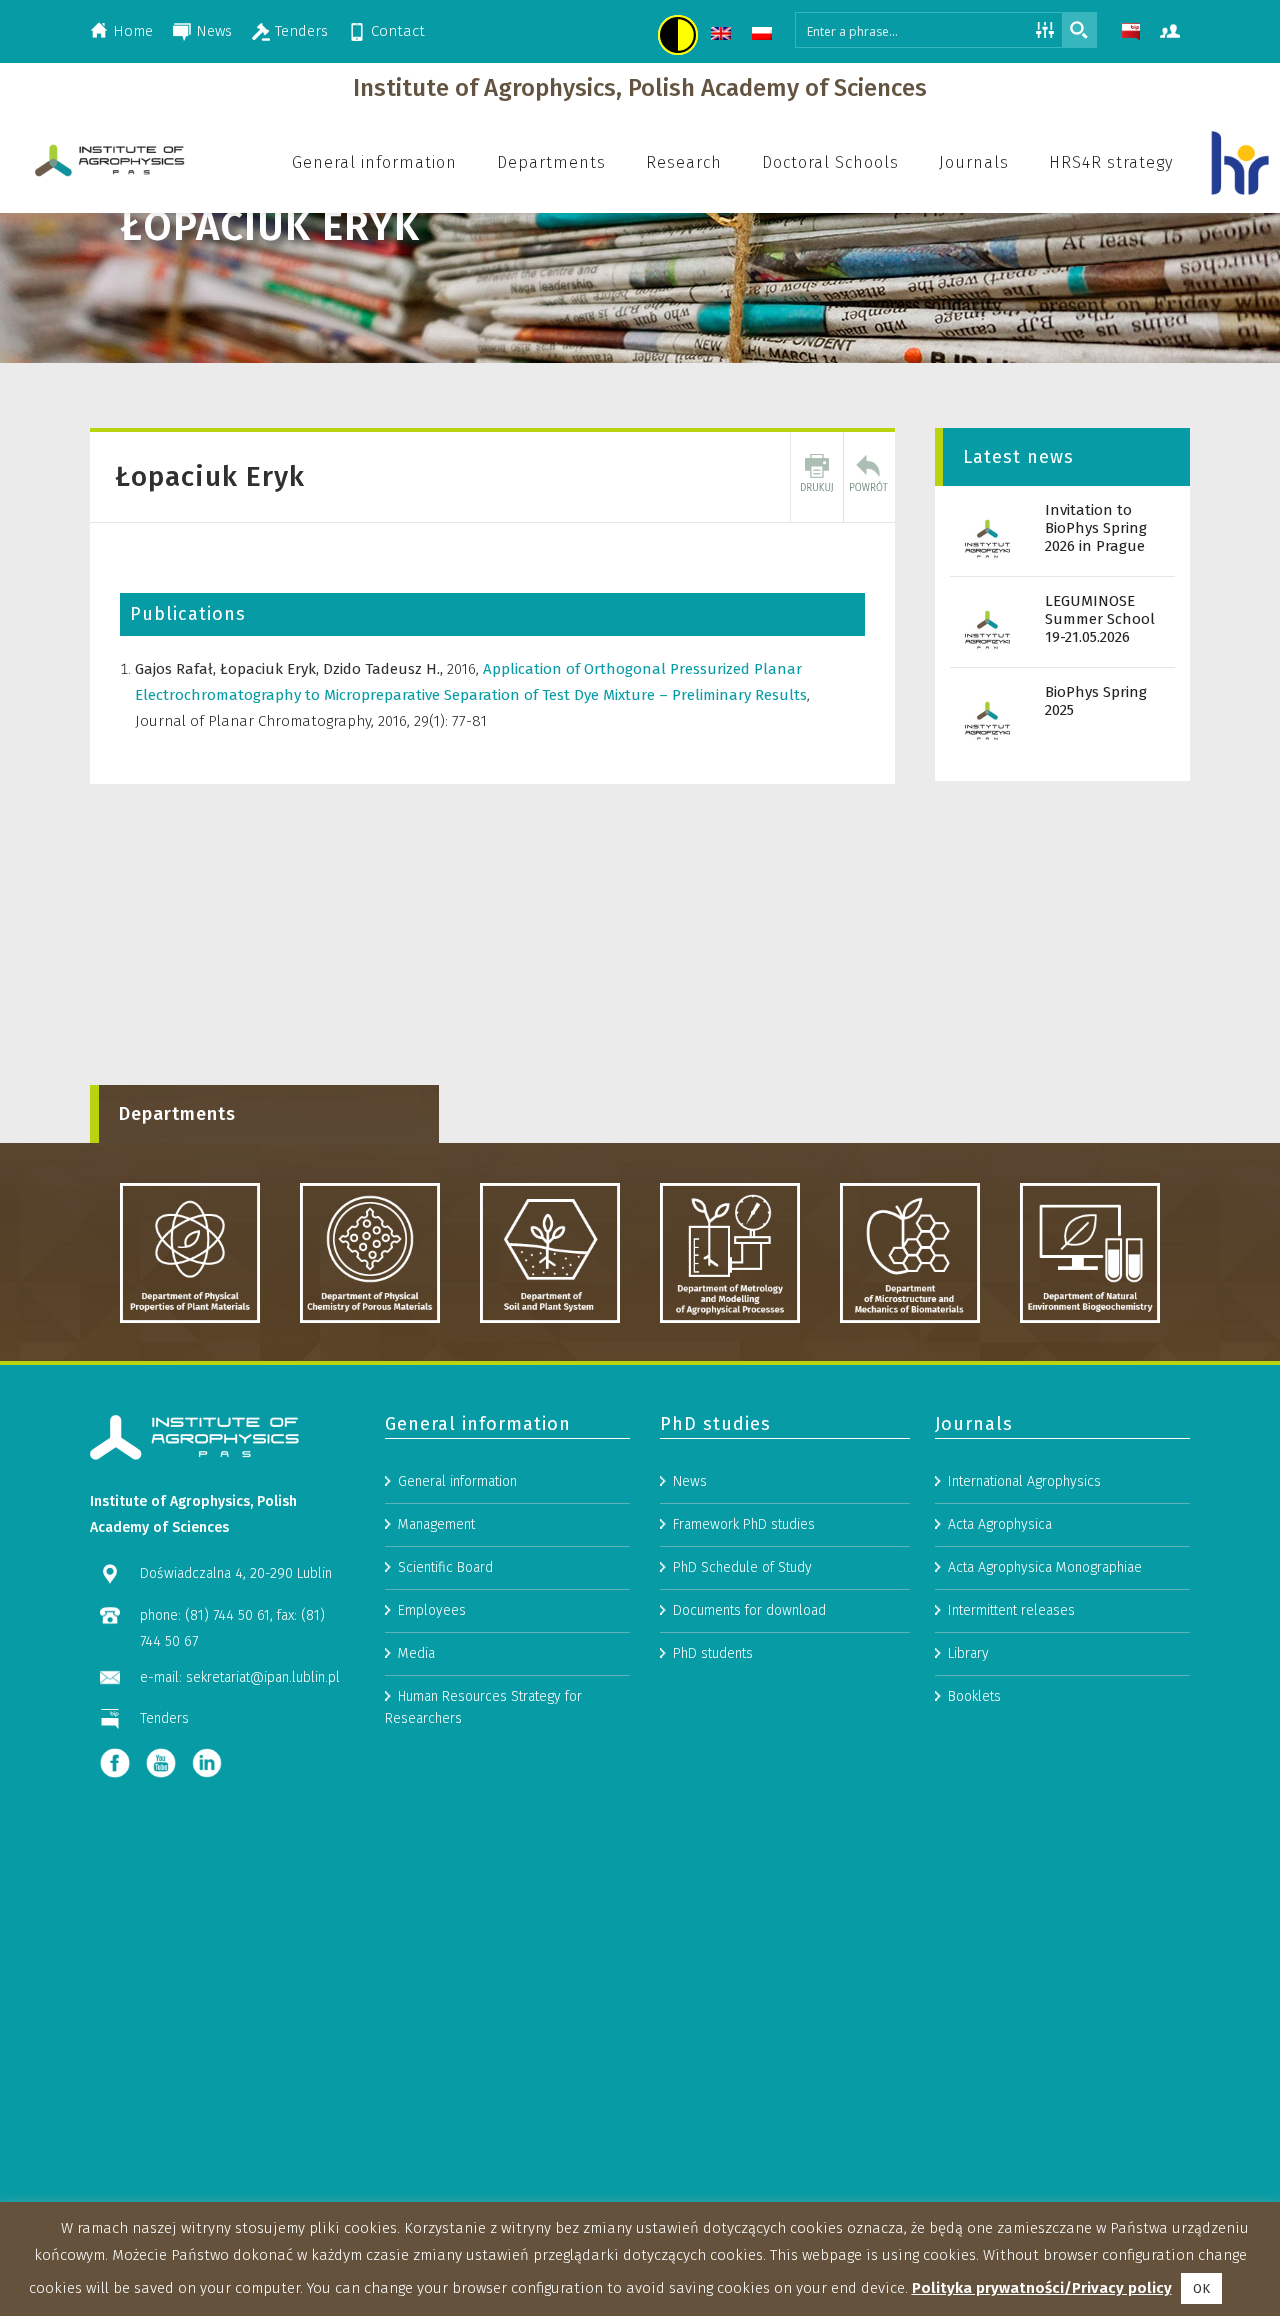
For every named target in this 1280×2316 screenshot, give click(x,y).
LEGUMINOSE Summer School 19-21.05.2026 (1100, 619)
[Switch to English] (723, 36)
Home (133, 31)
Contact (398, 31)
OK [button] (1201, 2288)
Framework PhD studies (744, 1524)
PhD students (713, 1653)
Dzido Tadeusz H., (385, 669)
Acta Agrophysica (1000, 1524)
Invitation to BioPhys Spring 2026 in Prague (1096, 528)
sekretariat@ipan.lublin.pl (263, 1677)
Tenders (301, 31)
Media (416, 1653)
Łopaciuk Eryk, (271, 669)
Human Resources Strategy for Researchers (483, 1707)
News (214, 31)
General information (457, 1481)
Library (968, 1653)
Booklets (974, 1696)
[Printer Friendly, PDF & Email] (817, 477)
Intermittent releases (1011, 1610)
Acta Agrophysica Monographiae (1045, 1567)
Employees (432, 1610)
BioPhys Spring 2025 (1096, 701)
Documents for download (749, 1610)
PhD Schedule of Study (742, 1567)
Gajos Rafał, (177, 669)
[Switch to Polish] (764, 36)
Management (436, 1524)
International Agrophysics (1024, 1481)
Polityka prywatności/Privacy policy (1042, 2288)
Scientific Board (445, 1567)
